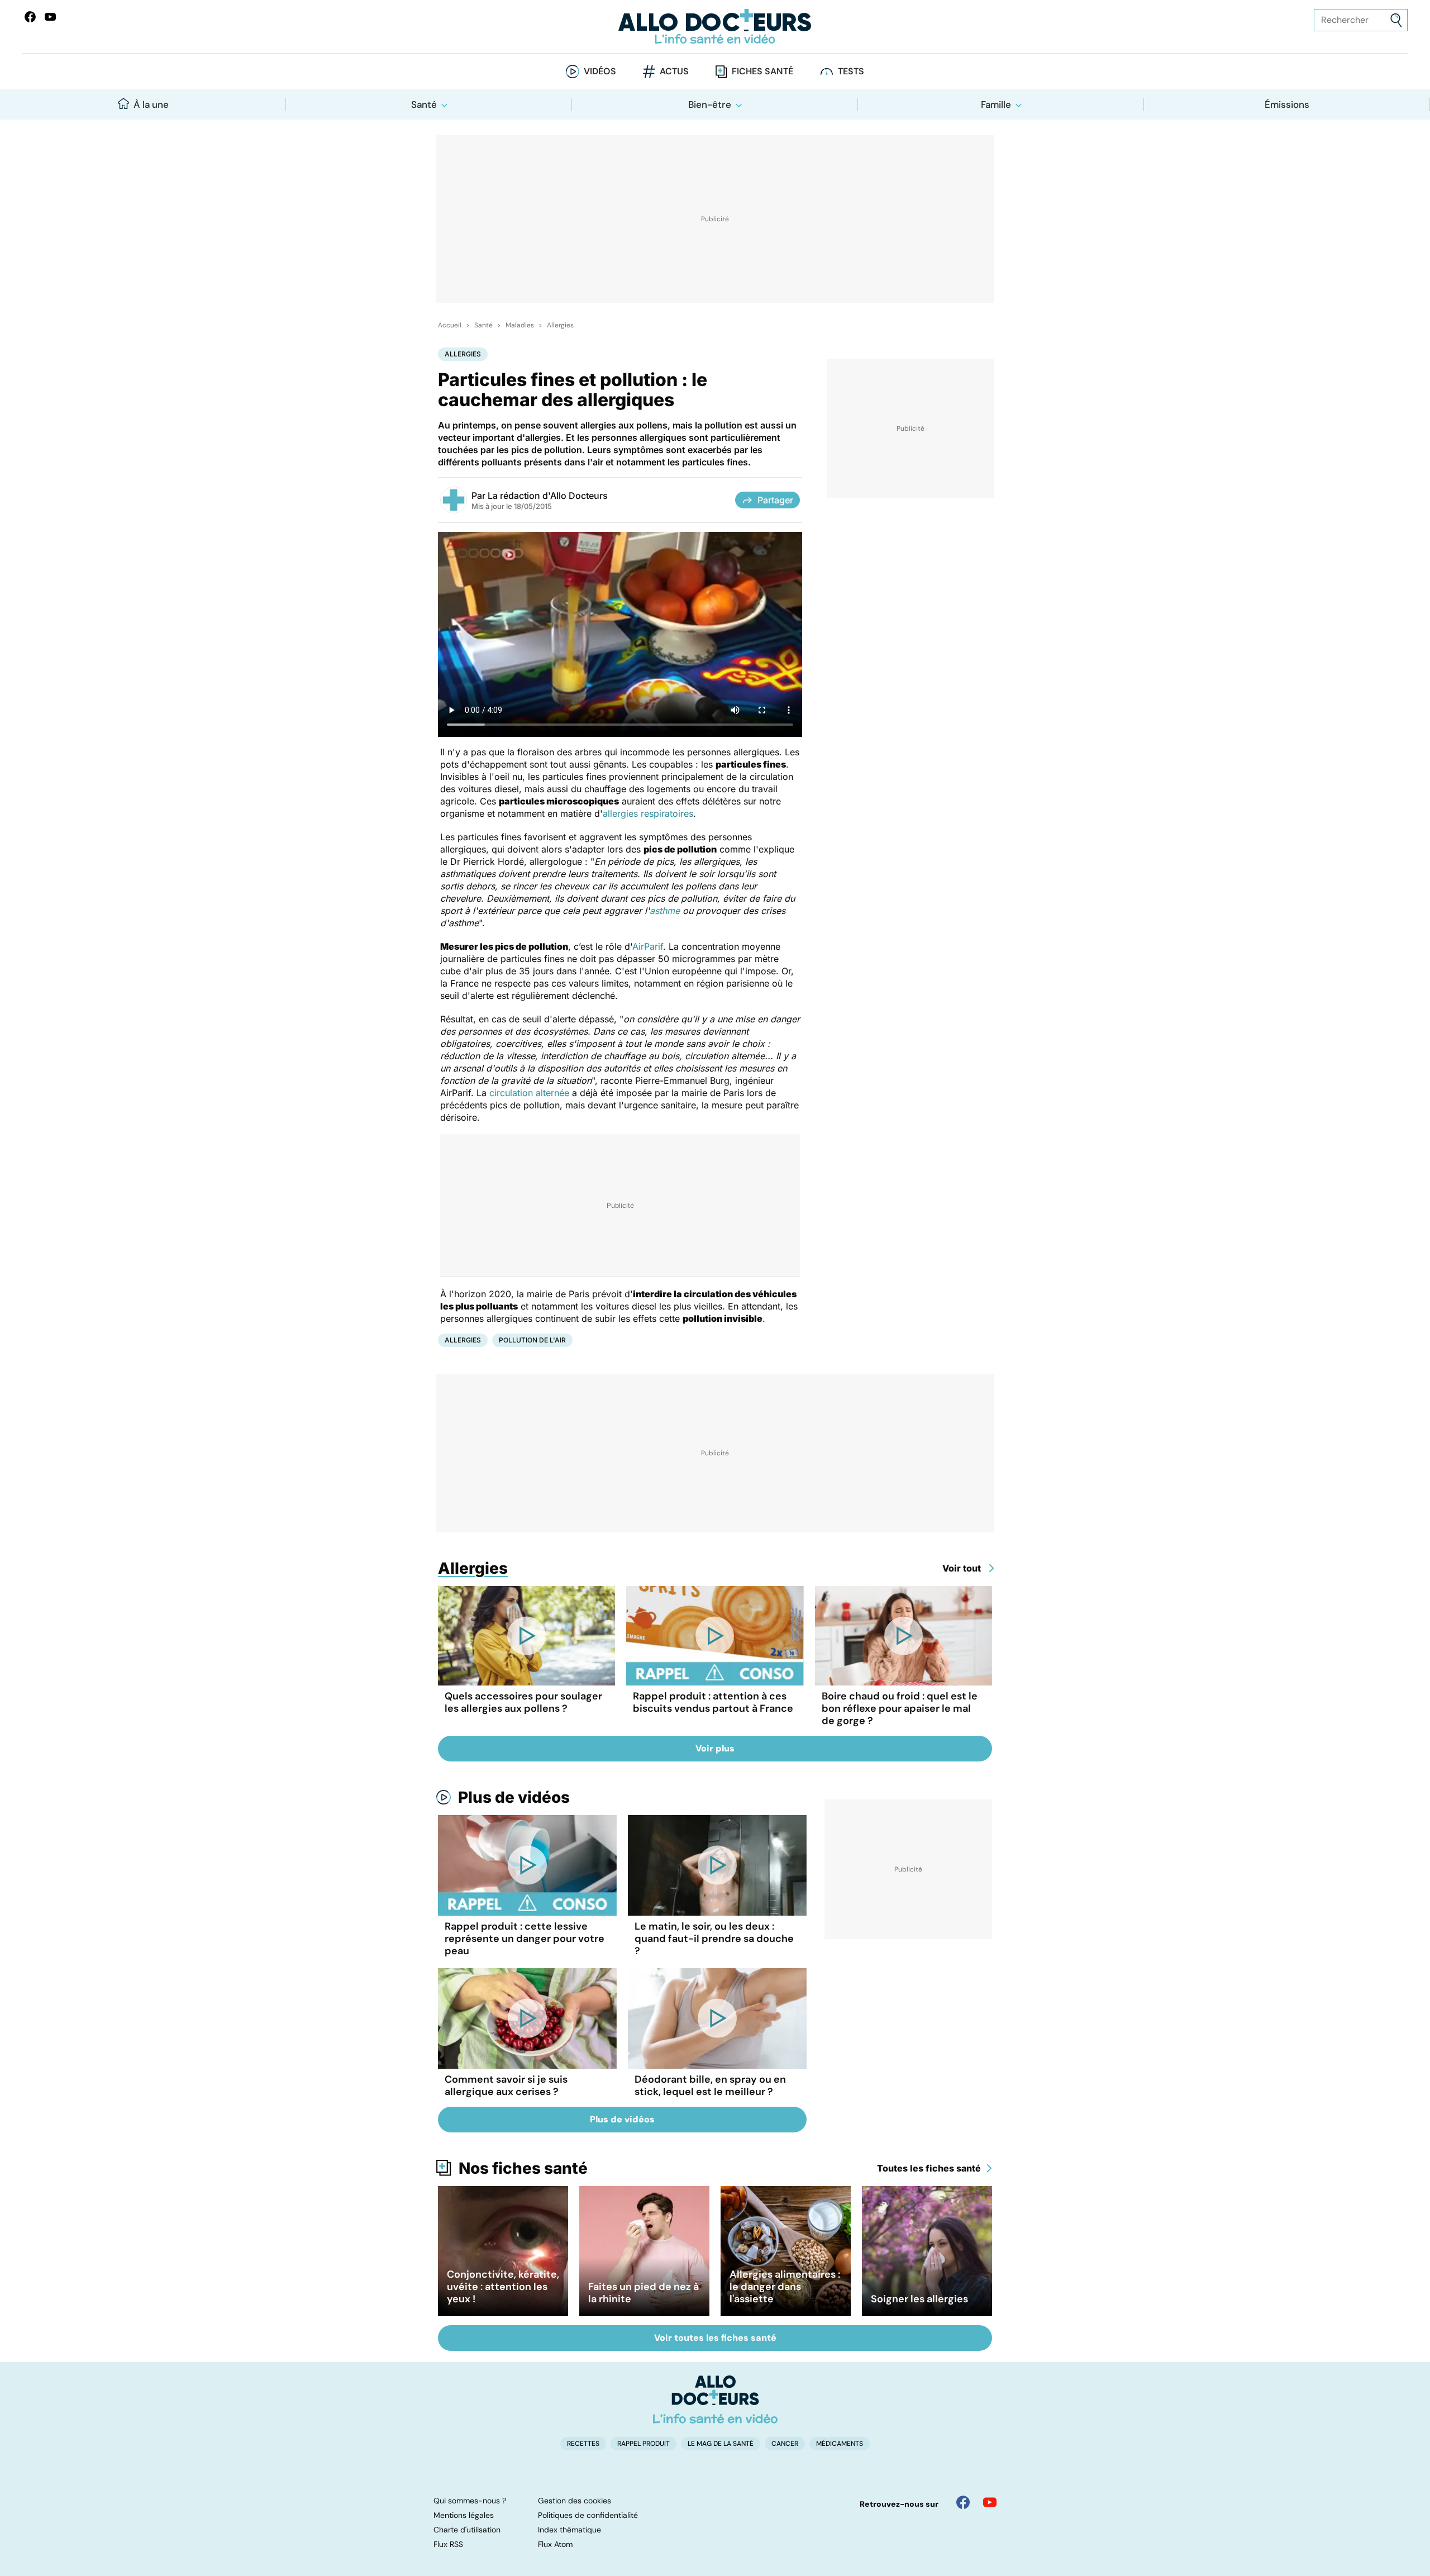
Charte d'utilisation (467, 2530)
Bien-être (710, 104)
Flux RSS (448, 2544)
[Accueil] (715, 2399)
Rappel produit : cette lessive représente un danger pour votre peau (525, 1939)
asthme (665, 911)
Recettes (583, 2444)
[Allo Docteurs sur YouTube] (50, 17)
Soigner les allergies (919, 2299)
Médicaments (840, 2444)
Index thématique (569, 2530)
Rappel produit (643, 2444)
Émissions (1287, 104)
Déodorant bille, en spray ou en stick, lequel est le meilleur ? (710, 2085)
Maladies (520, 325)
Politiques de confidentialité (588, 2515)
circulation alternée (529, 1093)
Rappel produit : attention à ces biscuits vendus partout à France (713, 1702)
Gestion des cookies (575, 2501)
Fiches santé (762, 71)
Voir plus (715, 1748)
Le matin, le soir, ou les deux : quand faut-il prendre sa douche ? (714, 1939)
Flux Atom (555, 2544)
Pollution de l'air (532, 1340)
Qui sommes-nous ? (470, 2501)
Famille (996, 104)
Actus (674, 71)
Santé (424, 104)
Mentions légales (464, 2515)
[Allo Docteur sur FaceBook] (30, 17)
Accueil (450, 325)
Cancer (785, 2444)
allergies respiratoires (648, 813)
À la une (151, 104)
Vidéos (600, 71)
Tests (851, 71)
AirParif (648, 946)
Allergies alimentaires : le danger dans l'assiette (785, 2287)
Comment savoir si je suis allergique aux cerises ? (506, 2085)
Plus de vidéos (514, 1797)
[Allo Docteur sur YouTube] (990, 2502)
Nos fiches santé (523, 2168)
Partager (775, 500)
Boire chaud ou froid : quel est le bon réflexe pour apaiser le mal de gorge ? (900, 1708)
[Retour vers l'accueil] (715, 27)
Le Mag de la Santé (721, 2444)
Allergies (560, 325)
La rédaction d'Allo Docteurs (548, 496)
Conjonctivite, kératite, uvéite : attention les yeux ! (503, 2287)
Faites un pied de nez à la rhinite (643, 2293)
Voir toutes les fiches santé (715, 2338)
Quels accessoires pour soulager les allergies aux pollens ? (523, 1702)
